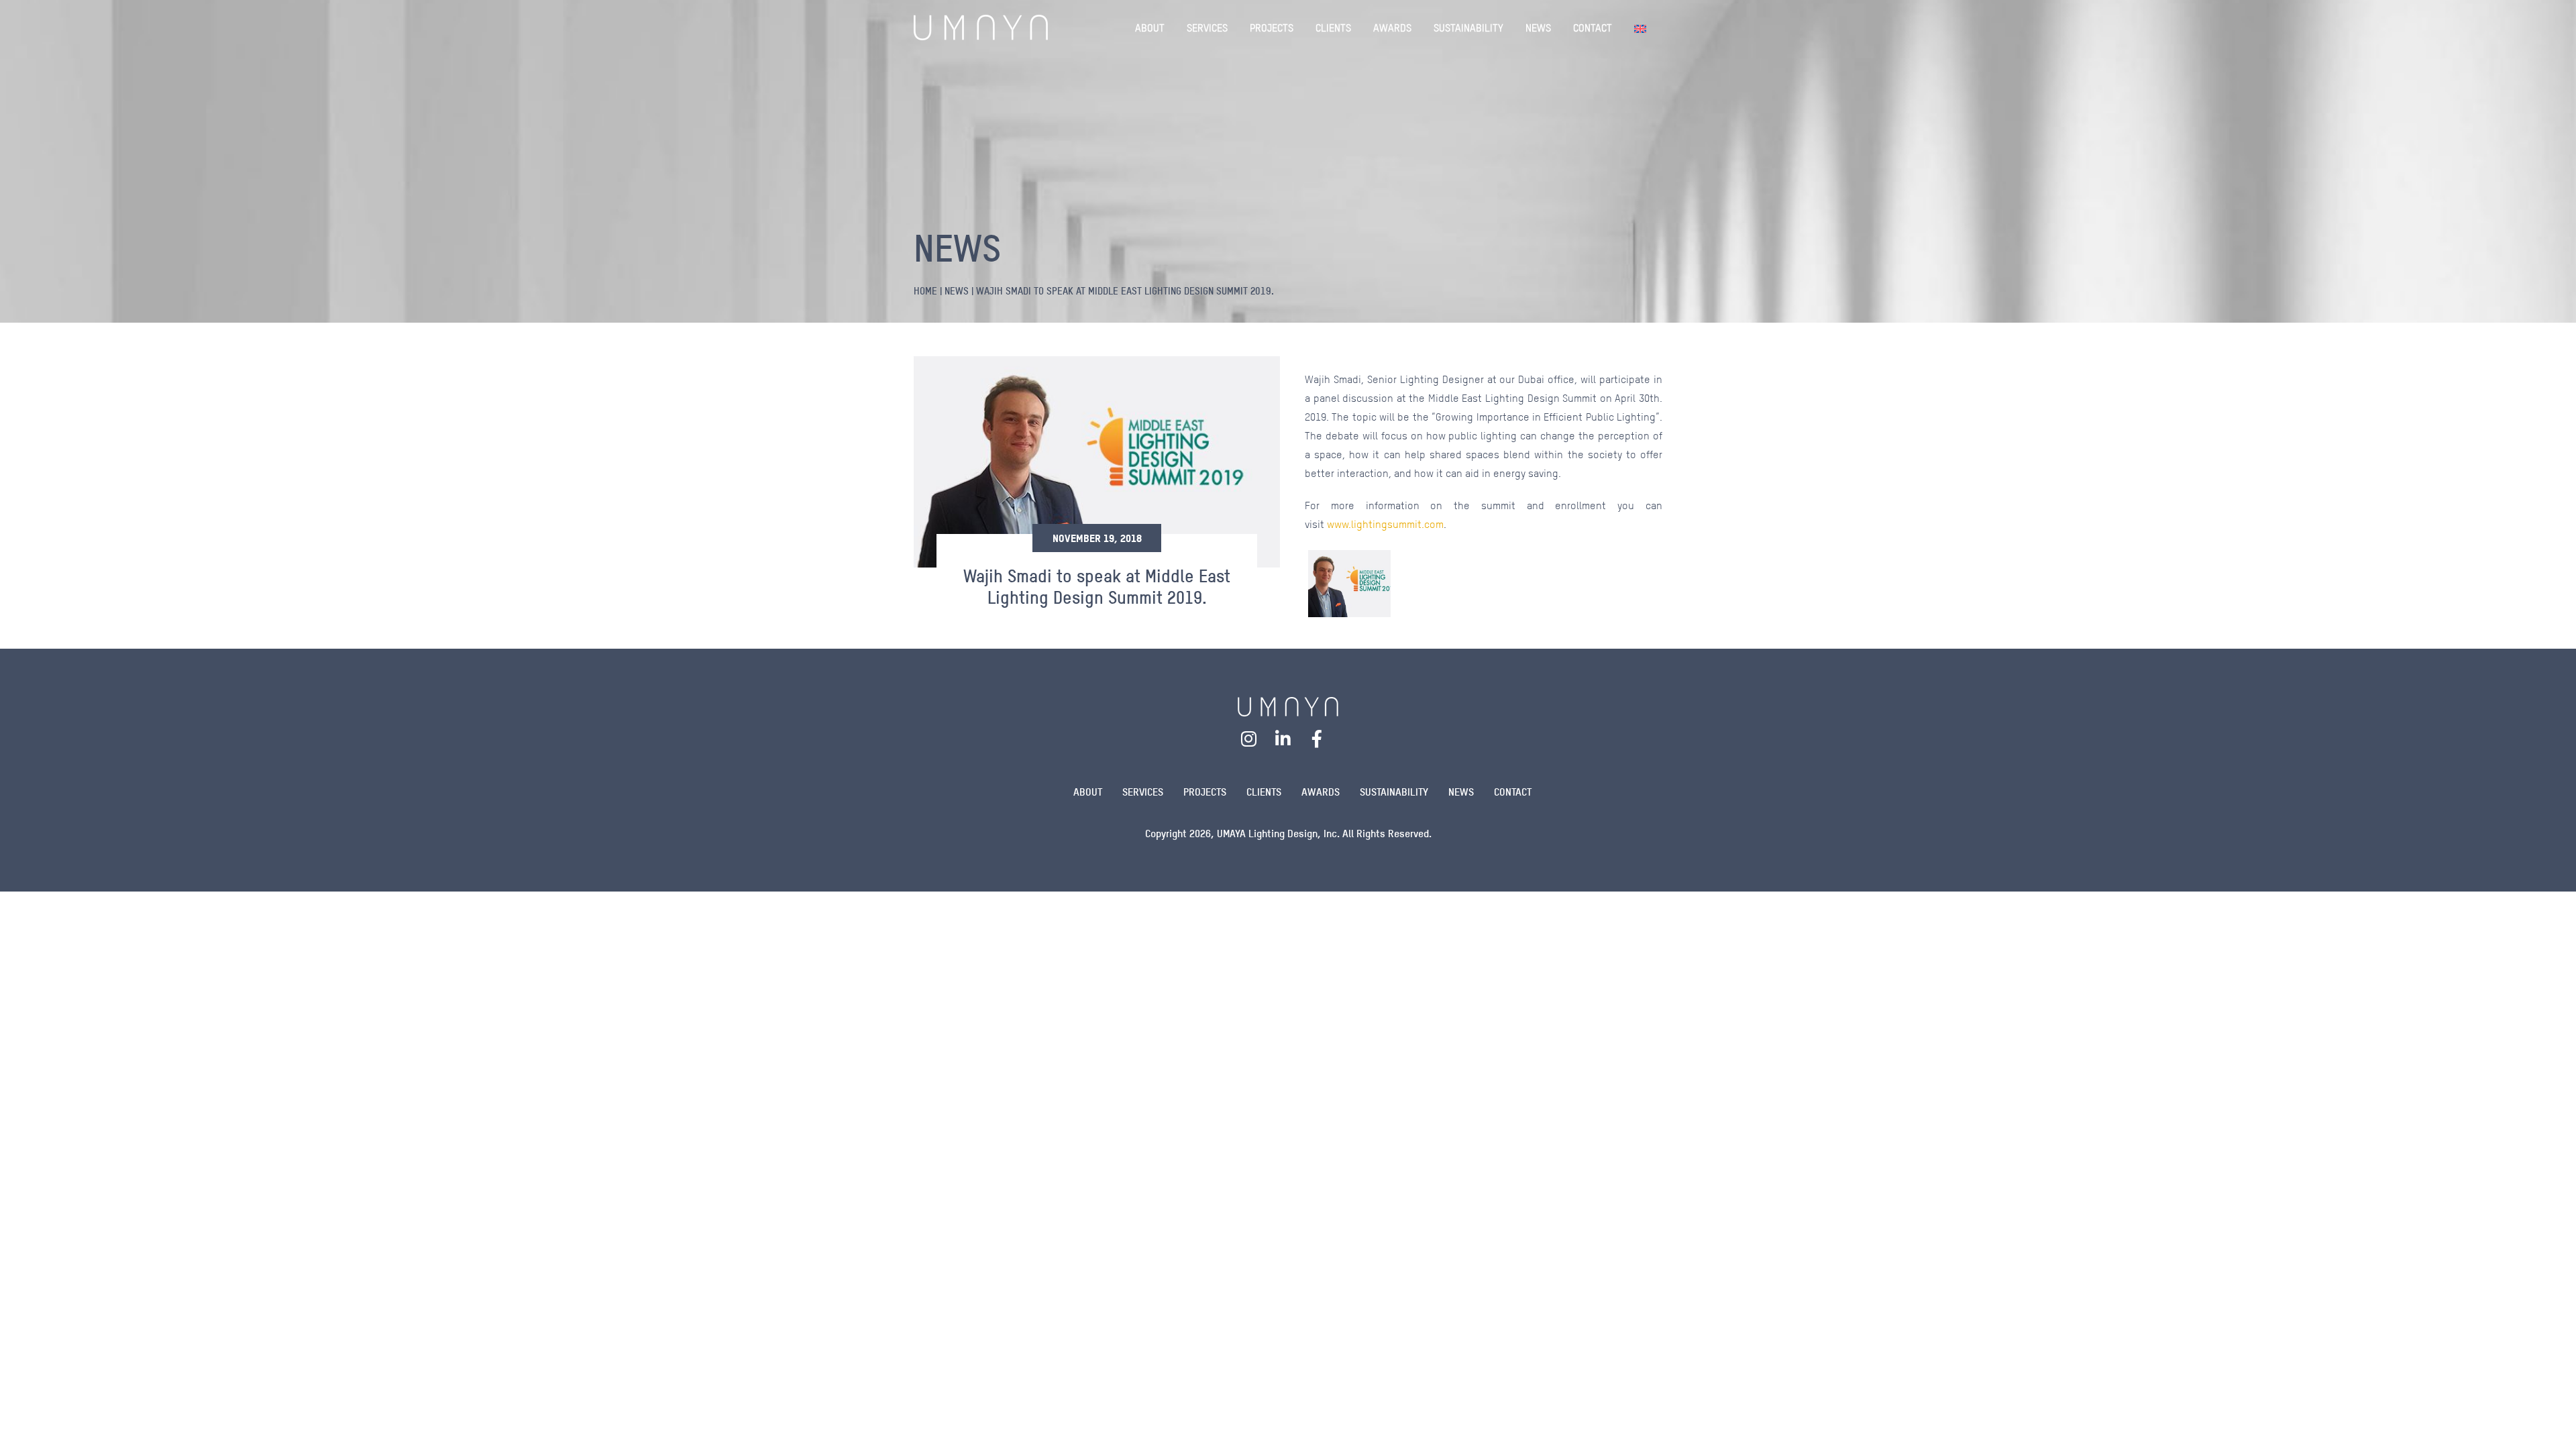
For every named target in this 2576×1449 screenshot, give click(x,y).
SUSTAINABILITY (1468, 28)
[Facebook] (1317, 739)
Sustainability (1394, 792)
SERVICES (1207, 28)
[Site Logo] (981, 28)
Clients (1264, 792)
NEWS (1538, 28)
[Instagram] (1249, 739)
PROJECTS (1272, 28)
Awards (1321, 792)
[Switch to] (1643, 28)
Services (1143, 792)
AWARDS (1392, 28)
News (1461, 792)
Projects (1205, 792)
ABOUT (1150, 28)
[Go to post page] (1349, 584)
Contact (1513, 792)
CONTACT (1593, 28)
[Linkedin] (1283, 739)
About (1088, 792)
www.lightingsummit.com (1385, 524)
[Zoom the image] (1288, 705)
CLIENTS (1333, 28)
